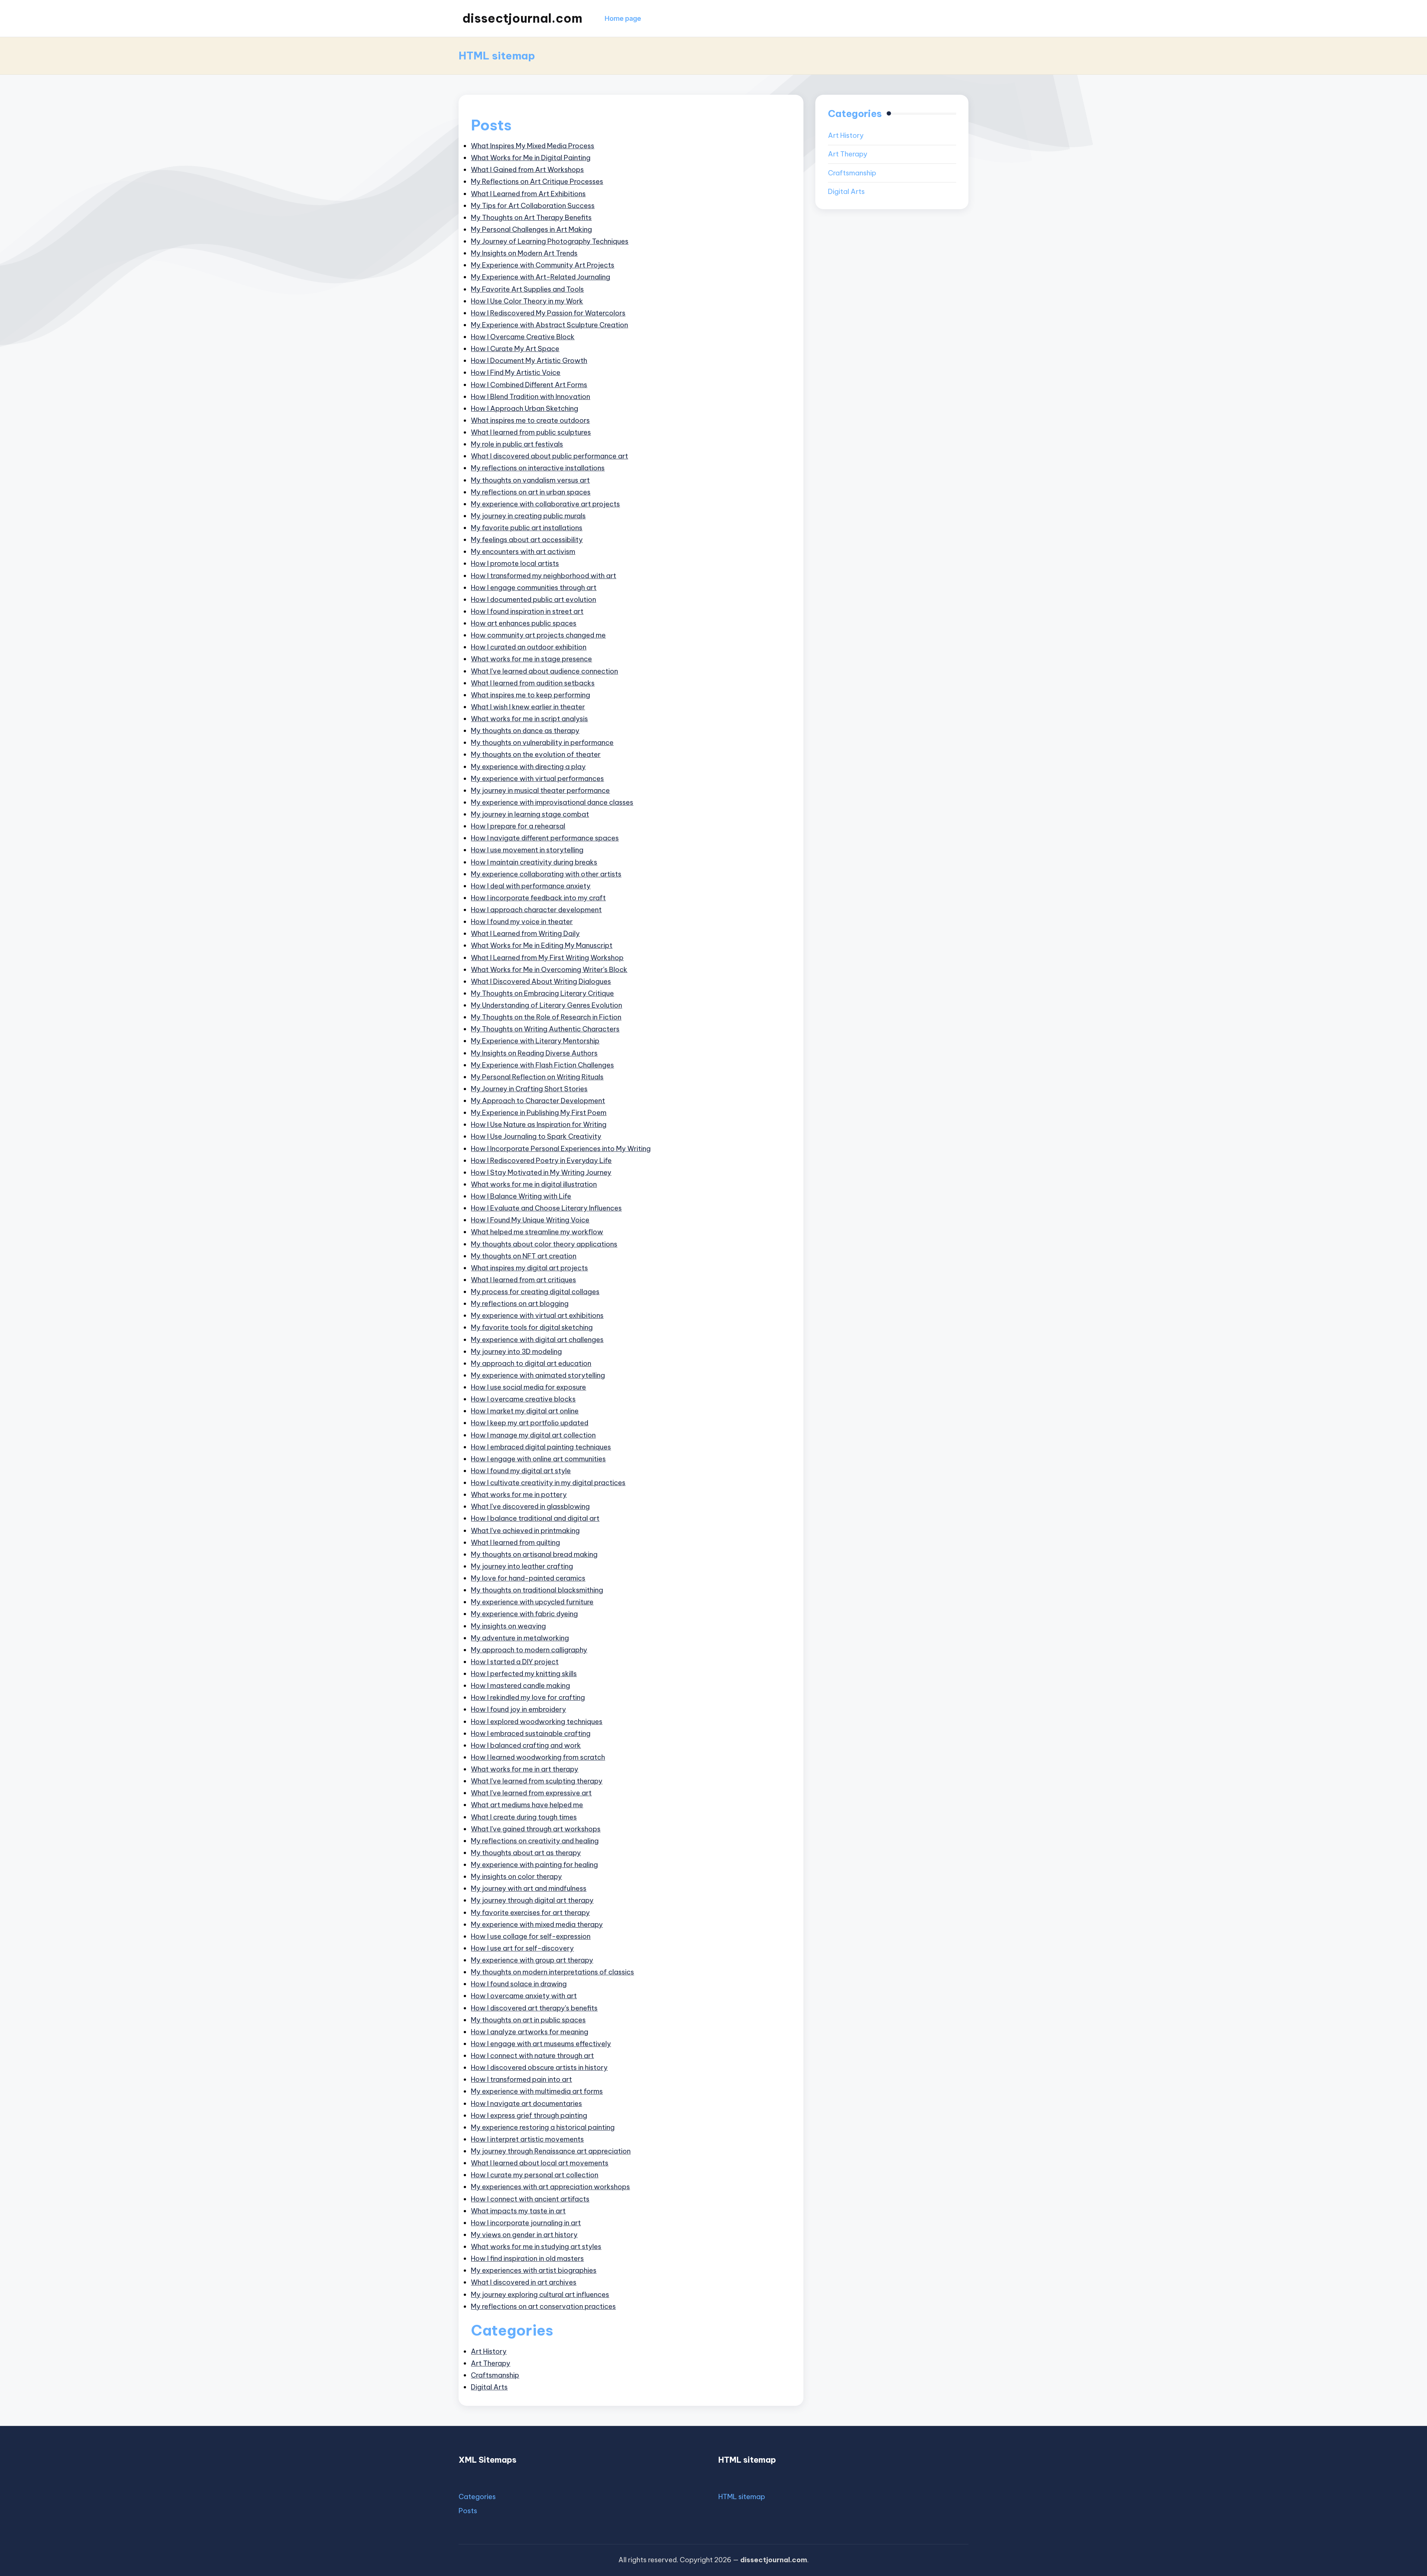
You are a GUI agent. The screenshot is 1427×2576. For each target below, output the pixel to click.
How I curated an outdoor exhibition (529, 647)
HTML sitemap (742, 2497)
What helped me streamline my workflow (537, 1232)
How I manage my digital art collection (533, 1435)
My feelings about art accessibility (527, 540)
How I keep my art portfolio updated (530, 1423)
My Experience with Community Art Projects (543, 265)
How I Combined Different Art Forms (529, 385)
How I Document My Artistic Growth (529, 361)
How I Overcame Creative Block (523, 337)
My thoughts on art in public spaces (528, 2020)
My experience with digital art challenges (537, 1340)
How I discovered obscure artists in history (539, 2068)
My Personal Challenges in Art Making (531, 229)
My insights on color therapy (516, 1877)
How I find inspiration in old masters (527, 2259)
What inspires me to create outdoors (530, 420)
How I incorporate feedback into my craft (538, 898)
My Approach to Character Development (538, 1101)
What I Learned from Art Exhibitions (528, 194)
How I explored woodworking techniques (537, 1722)
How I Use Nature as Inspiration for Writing (539, 1125)
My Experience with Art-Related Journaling (541, 277)
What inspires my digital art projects (529, 1268)
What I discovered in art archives (524, 2282)
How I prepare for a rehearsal (518, 826)
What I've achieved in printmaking (525, 1531)
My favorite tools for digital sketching (532, 1327)
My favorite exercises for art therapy (530, 1913)
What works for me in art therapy (525, 1769)
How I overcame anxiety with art (524, 1996)
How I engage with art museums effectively (541, 2044)
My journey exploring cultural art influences (540, 2295)
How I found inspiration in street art (527, 611)
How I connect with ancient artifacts (530, 2199)
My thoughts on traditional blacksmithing (537, 1590)
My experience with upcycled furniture (532, 1602)
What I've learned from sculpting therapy (537, 1781)
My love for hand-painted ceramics (528, 1578)
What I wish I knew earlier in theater (528, 707)
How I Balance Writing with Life (521, 1196)
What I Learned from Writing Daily (525, 934)
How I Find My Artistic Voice (516, 372)
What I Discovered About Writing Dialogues (541, 981)
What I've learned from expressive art (531, 1793)
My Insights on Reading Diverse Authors (534, 1053)
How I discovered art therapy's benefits (534, 2008)
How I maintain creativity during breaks (534, 862)
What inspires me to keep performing (530, 695)
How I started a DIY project (515, 1662)
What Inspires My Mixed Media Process (533, 146)
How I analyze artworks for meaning (530, 2032)
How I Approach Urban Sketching (525, 409)
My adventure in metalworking (520, 1638)
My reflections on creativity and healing (535, 1841)
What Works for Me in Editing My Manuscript (542, 945)
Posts (468, 2511)
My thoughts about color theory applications (544, 1244)
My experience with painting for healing (534, 1865)
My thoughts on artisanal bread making (534, 1554)
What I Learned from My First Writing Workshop (547, 958)
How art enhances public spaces (524, 623)
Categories (477, 2497)
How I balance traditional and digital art (535, 1518)
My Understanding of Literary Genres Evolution (546, 1005)
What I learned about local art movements (540, 2163)
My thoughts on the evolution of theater (536, 754)
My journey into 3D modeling (516, 1352)
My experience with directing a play (528, 767)
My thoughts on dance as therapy (525, 731)
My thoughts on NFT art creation (524, 1256)
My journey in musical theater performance (540, 790)
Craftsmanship (495, 2375)
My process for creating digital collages (535, 1292)
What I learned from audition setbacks (533, 683)
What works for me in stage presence (531, 659)
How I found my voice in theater (522, 922)
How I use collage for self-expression (531, 1936)
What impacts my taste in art (518, 2211)
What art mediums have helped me (527, 1805)
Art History (489, 2351)
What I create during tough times (524, 1817)
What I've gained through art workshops (536, 1829)
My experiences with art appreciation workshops (550, 2187)
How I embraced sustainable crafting (531, 1733)
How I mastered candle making (520, 1686)
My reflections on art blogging (520, 1304)
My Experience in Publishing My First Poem (539, 1113)
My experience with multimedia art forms (537, 2091)
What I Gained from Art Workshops (527, 170)
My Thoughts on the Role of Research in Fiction (546, 1017)
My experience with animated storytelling (538, 1375)
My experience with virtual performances (537, 779)
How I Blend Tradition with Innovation (530, 397)
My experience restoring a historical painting (543, 2127)
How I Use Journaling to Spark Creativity (536, 1136)
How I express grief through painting (529, 2115)
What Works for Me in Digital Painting (531, 158)
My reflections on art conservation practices (543, 2306)
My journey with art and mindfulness (529, 1888)
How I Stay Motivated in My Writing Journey (541, 1172)
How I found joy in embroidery (518, 1709)
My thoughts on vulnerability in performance (542, 743)
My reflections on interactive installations (538, 468)
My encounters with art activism (523, 552)
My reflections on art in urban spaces (531, 492)
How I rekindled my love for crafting (528, 1697)
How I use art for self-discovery (522, 1948)
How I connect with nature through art (532, 2056)
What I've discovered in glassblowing (530, 1506)
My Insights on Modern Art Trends (524, 253)
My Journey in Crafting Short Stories (529, 1089)
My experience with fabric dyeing (524, 1614)
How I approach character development (536, 910)
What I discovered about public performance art (549, 456)
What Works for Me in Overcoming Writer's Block (549, 970)
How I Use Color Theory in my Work (527, 301)
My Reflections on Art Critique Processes (537, 182)
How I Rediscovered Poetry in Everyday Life (541, 1161)
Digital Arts (489, 2387)
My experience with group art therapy (532, 1960)
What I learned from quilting (515, 1543)
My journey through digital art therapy (532, 1900)
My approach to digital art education (531, 1363)
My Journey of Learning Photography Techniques (550, 241)
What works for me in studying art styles (536, 2247)
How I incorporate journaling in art (526, 2223)
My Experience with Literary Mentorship (535, 1041)
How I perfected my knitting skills (524, 1674)
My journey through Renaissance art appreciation (551, 2151)
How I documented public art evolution (533, 600)
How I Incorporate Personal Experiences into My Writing (561, 1149)
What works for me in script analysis (529, 719)
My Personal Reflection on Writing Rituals (537, 1077)
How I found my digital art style (521, 1471)
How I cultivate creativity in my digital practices (548, 1483)
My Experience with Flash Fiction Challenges (542, 1065)
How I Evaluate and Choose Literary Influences (546, 1208)
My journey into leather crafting (522, 1566)
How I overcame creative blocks (523, 1399)
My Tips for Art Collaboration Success (533, 206)
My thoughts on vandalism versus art (530, 480)
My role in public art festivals (517, 444)
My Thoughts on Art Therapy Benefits (531, 218)
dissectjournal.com (522, 18)
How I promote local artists (515, 563)
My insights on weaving (508, 1626)
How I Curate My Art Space (515, 349)
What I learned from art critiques (523, 1280)
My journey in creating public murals (528, 516)
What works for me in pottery (519, 1495)
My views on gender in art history (524, 2235)
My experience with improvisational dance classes (552, 802)
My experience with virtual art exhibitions (537, 1315)
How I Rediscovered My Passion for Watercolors (548, 313)
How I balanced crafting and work (526, 1745)
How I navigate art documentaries (526, 2104)
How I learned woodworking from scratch (538, 1757)
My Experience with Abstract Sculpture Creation (549, 325)
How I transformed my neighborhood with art (543, 576)
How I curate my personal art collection (535, 2175)
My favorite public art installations (527, 528)
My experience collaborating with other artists (546, 874)
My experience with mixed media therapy (537, 1924)
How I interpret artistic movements (527, 2139)
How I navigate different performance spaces (545, 838)
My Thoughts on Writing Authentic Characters (545, 1029)
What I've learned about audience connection (544, 671)
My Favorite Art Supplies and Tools (527, 289)
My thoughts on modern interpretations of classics (552, 1972)
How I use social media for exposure (528, 1387)
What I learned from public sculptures (531, 432)
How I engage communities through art (534, 588)
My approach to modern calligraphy (529, 1650)
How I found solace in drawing (519, 1984)
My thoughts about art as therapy (526, 1853)
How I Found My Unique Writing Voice (530, 1220)
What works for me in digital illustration (534, 1184)
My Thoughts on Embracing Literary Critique (542, 993)
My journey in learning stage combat (530, 814)
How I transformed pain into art (521, 2079)
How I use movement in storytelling (527, 850)
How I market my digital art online (525, 1411)
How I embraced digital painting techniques (541, 1447)
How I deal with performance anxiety (531, 886)
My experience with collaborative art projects (545, 504)
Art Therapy (491, 2363)
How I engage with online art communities (538, 1459)
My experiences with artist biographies (534, 2270)
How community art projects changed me (538, 635)
